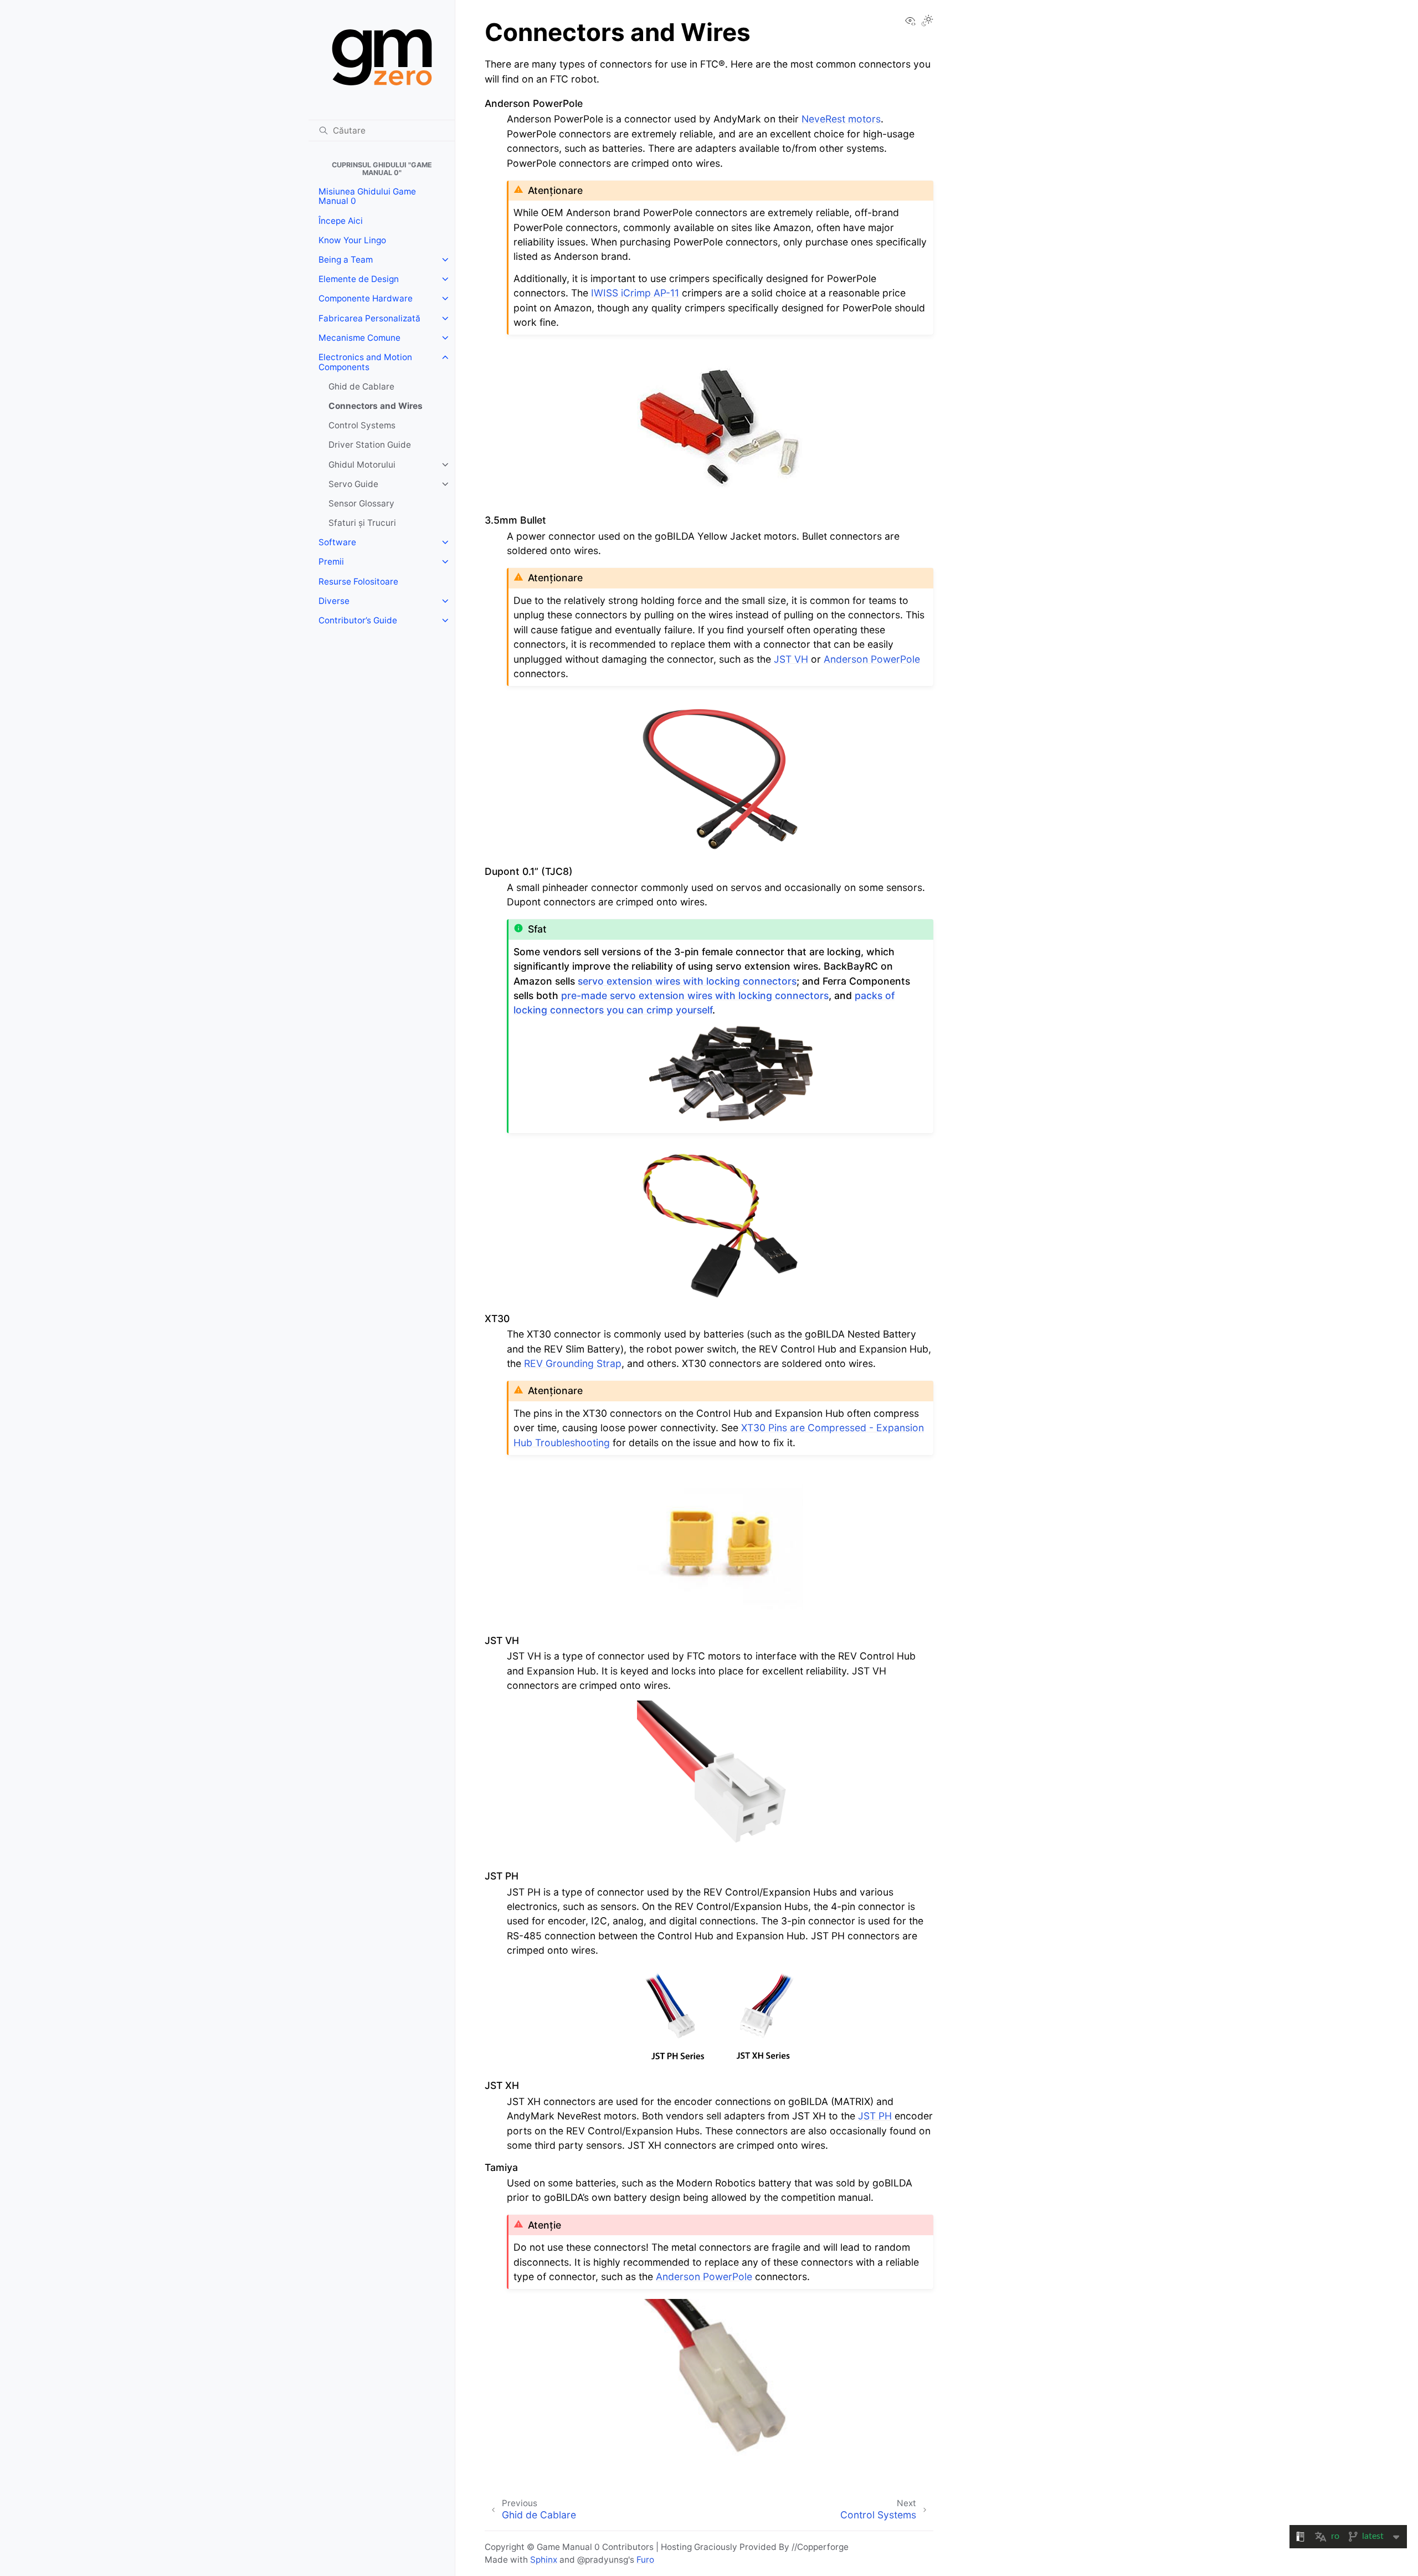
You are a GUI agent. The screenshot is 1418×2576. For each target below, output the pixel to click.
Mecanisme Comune (359, 338)
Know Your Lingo (352, 240)
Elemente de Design (359, 279)
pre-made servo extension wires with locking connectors (695, 995)
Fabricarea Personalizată (369, 318)
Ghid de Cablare (361, 386)
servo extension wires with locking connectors (687, 981)
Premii (331, 562)
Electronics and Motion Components (365, 362)
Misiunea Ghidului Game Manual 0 (367, 196)
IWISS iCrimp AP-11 (635, 293)
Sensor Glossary (361, 503)
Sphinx (544, 2560)
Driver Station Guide (370, 445)
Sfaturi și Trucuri (362, 523)
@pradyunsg (603, 2560)
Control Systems (362, 425)
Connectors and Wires (376, 406)
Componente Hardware (366, 298)
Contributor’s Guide (358, 620)
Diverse (334, 601)
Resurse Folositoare (358, 582)
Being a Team (346, 260)
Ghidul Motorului (362, 465)
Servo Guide (353, 484)
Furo (645, 2560)
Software (337, 542)
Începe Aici (341, 221)
